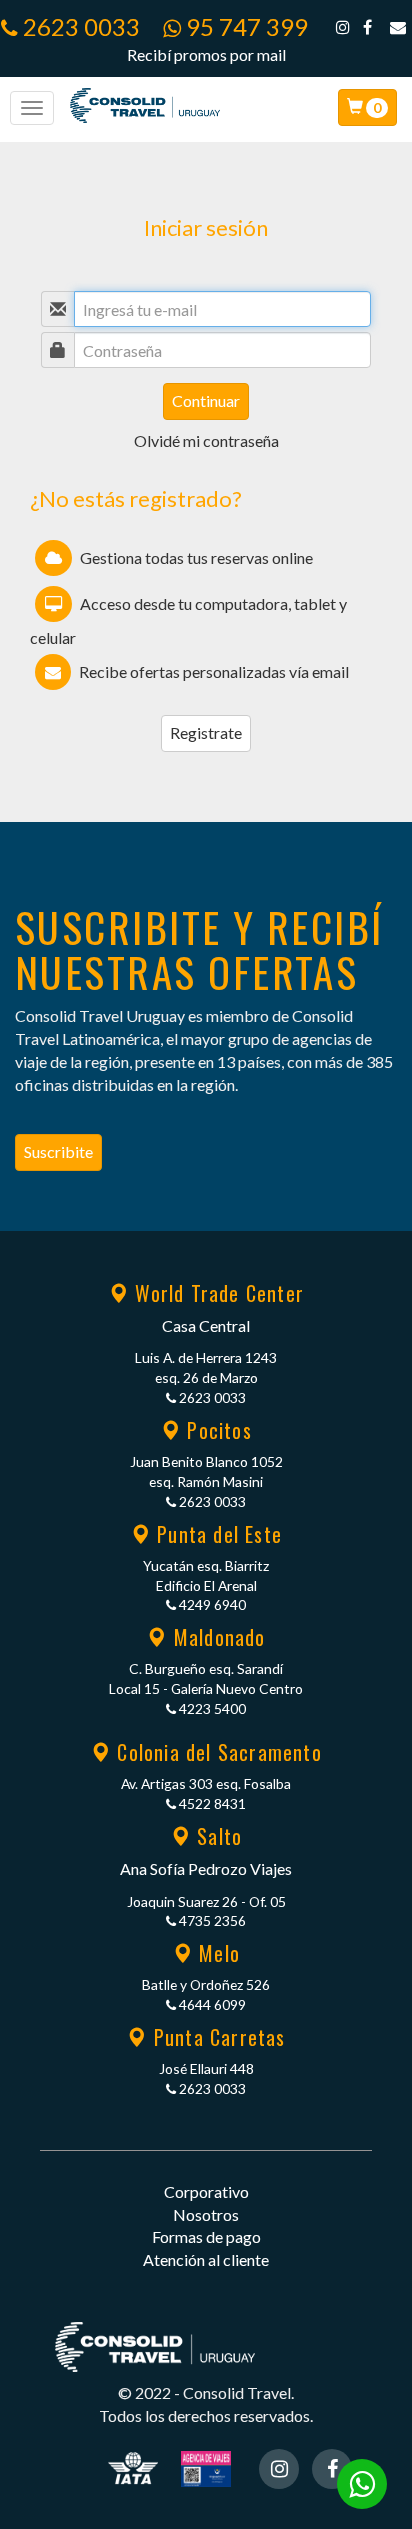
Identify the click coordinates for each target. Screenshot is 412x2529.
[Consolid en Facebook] (367, 26)
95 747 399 (244, 26)
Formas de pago (206, 2236)
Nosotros (206, 2214)
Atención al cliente (206, 2259)
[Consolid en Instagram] (343, 26)
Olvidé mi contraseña (206, 440)
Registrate (206, 732)
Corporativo (206, 2191)
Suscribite (58, 1151)
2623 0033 (79, 26)
